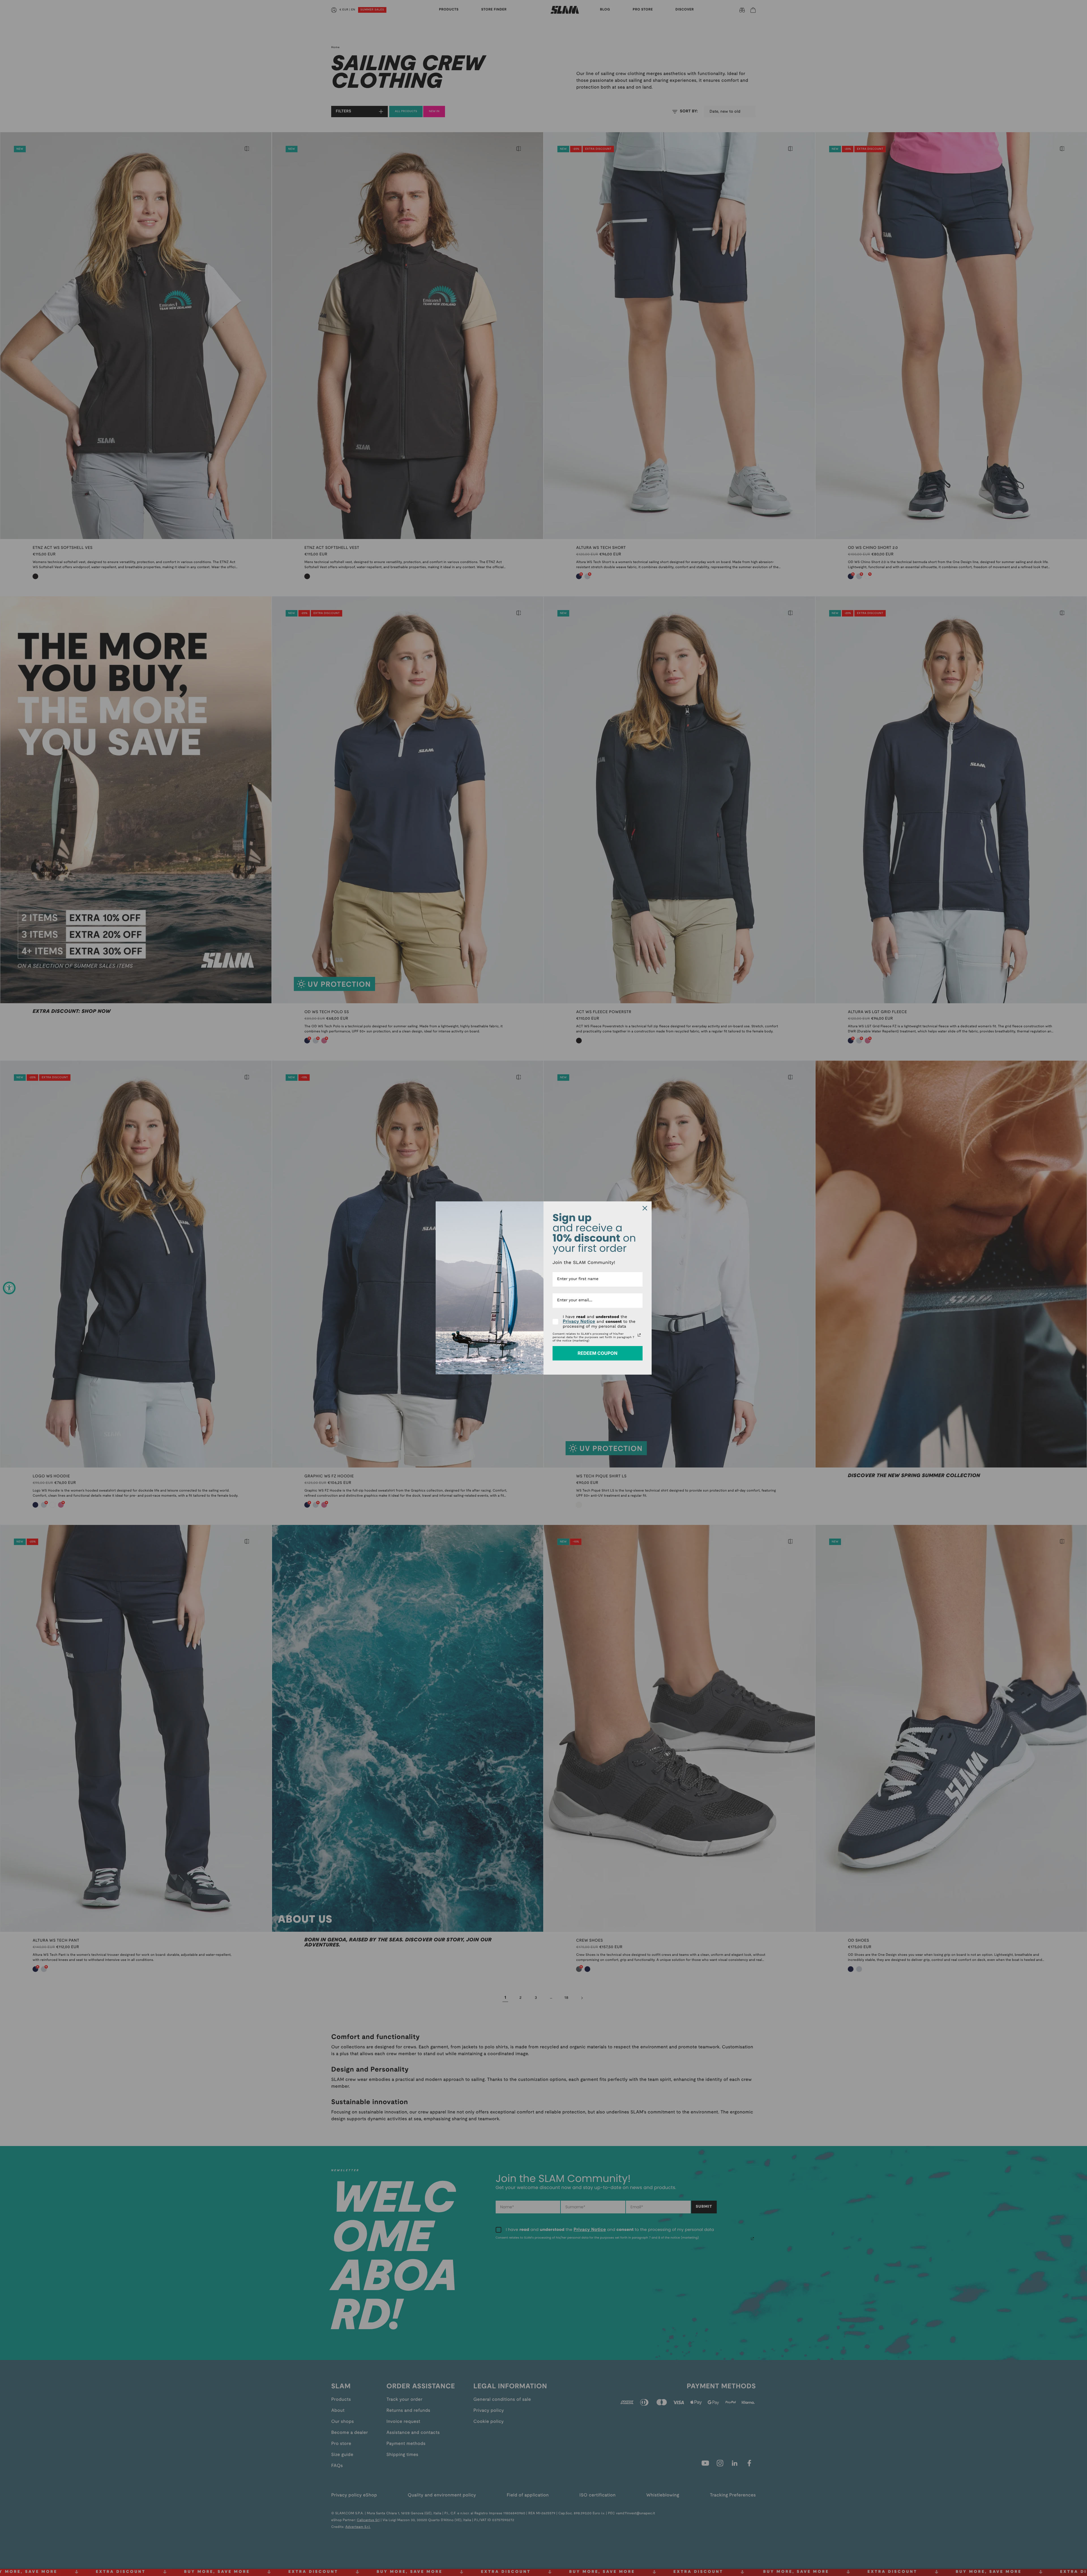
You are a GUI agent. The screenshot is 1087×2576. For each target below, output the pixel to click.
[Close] (645, 1208)
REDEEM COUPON (597, 1353)
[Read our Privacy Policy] (639, 1335)
